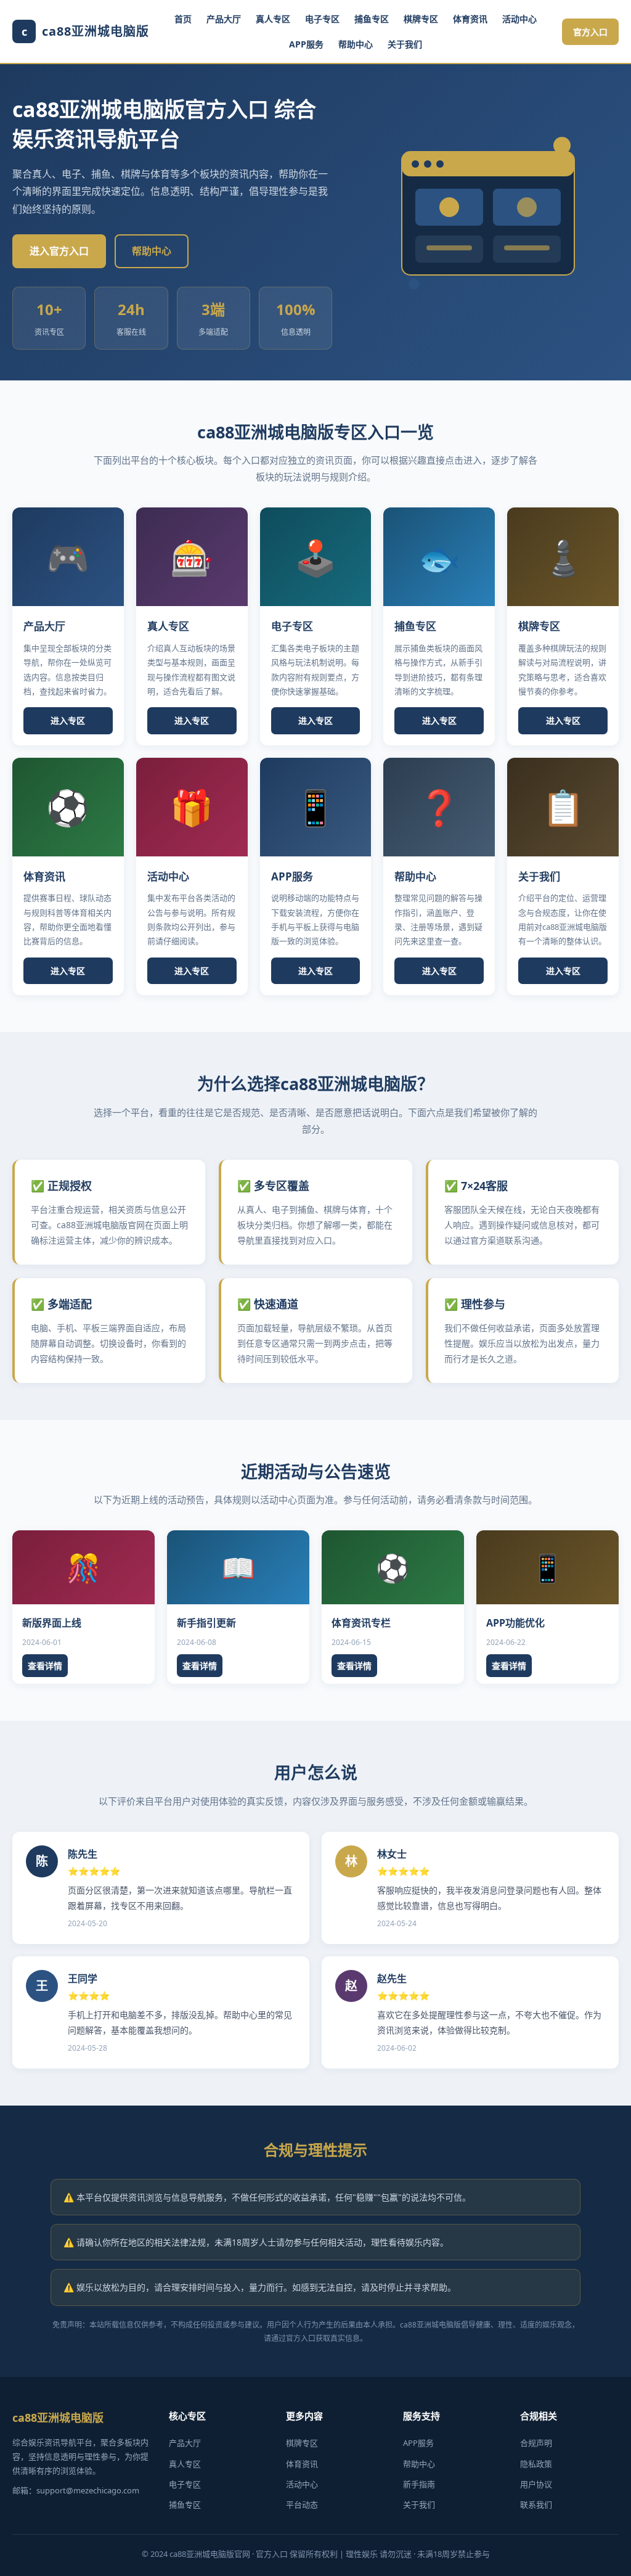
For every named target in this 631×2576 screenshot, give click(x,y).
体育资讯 (470, 19)
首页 (183, 19)
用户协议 (536, 2484)
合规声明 (536, 2443)
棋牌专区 (421, 19)
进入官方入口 (59, 251)
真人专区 (273, 19)
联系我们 (536, 2504)
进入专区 (68, 720)
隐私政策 (536, 2464)
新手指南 (419, 2484)
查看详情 (45, 1666)
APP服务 (306, 44)
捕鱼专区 (372, 19)
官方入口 (590, 32)
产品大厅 (224, 19)
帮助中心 (356, 44)
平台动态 (302, 2504)
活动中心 (519, 19)
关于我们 (405, 44)
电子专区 (322, 19)
